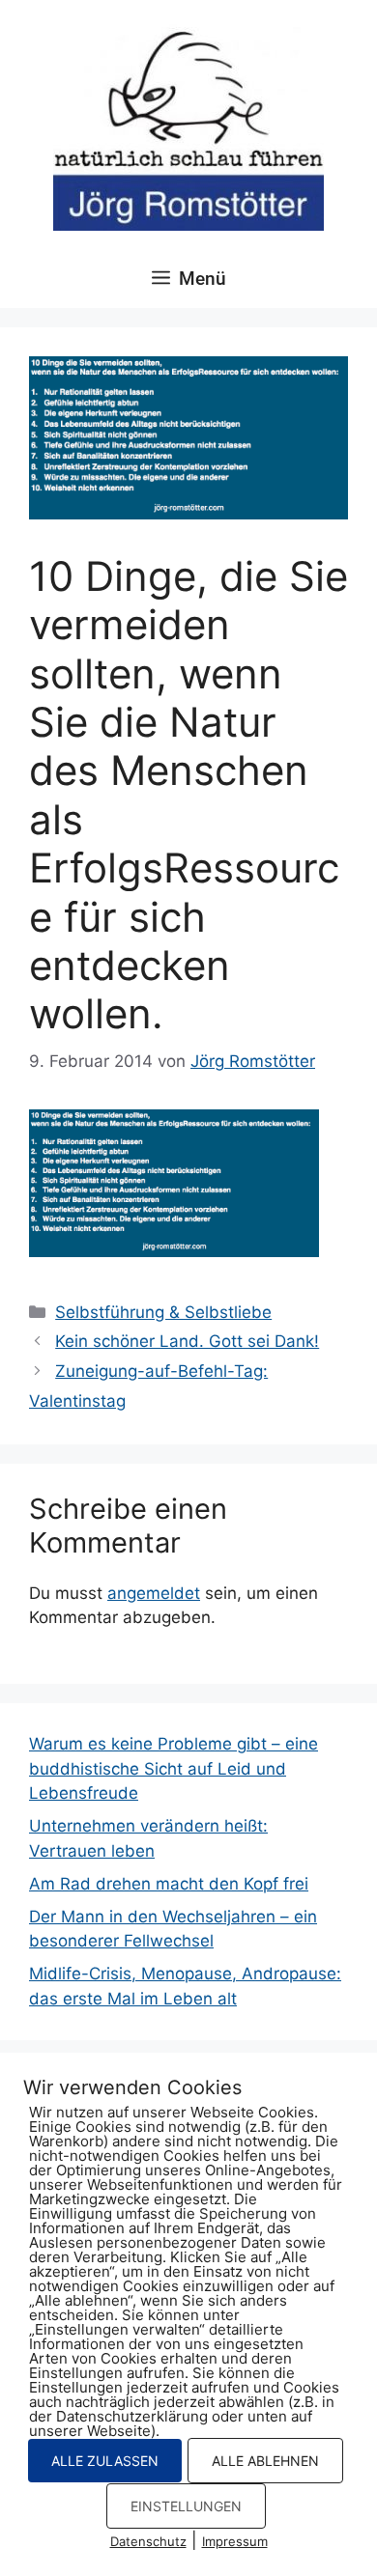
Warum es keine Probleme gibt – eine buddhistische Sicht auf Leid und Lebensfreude (174, 1768)
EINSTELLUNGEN (186, 2506)
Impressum (235, 2541)
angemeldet (154, 1593)
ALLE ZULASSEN (105, 2461)
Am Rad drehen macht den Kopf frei (169, 1884)
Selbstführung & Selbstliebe (163, 1312)
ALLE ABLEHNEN (265, 2461)
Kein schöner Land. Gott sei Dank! (187, 1341)
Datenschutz (148, 2541)
